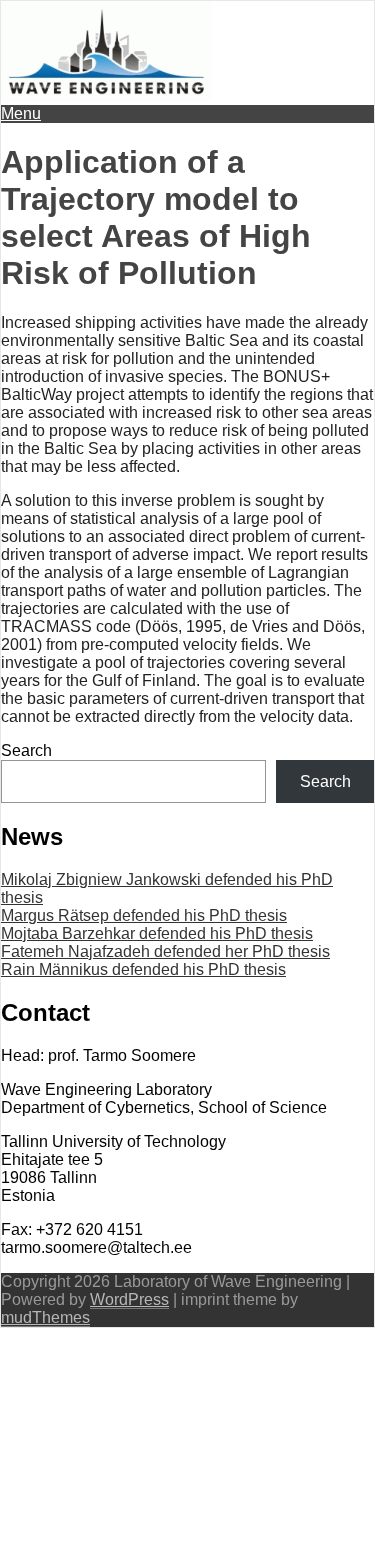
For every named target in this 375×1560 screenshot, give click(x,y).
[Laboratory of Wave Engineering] (106, 95)
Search (26, 750)
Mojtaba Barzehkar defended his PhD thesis (157, 933)
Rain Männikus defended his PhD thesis (143, 969)
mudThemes (45, 1317)
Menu (21, 113)
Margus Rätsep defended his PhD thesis (144, 915)
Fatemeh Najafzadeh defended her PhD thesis (165, 951)
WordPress (129, 1299)
